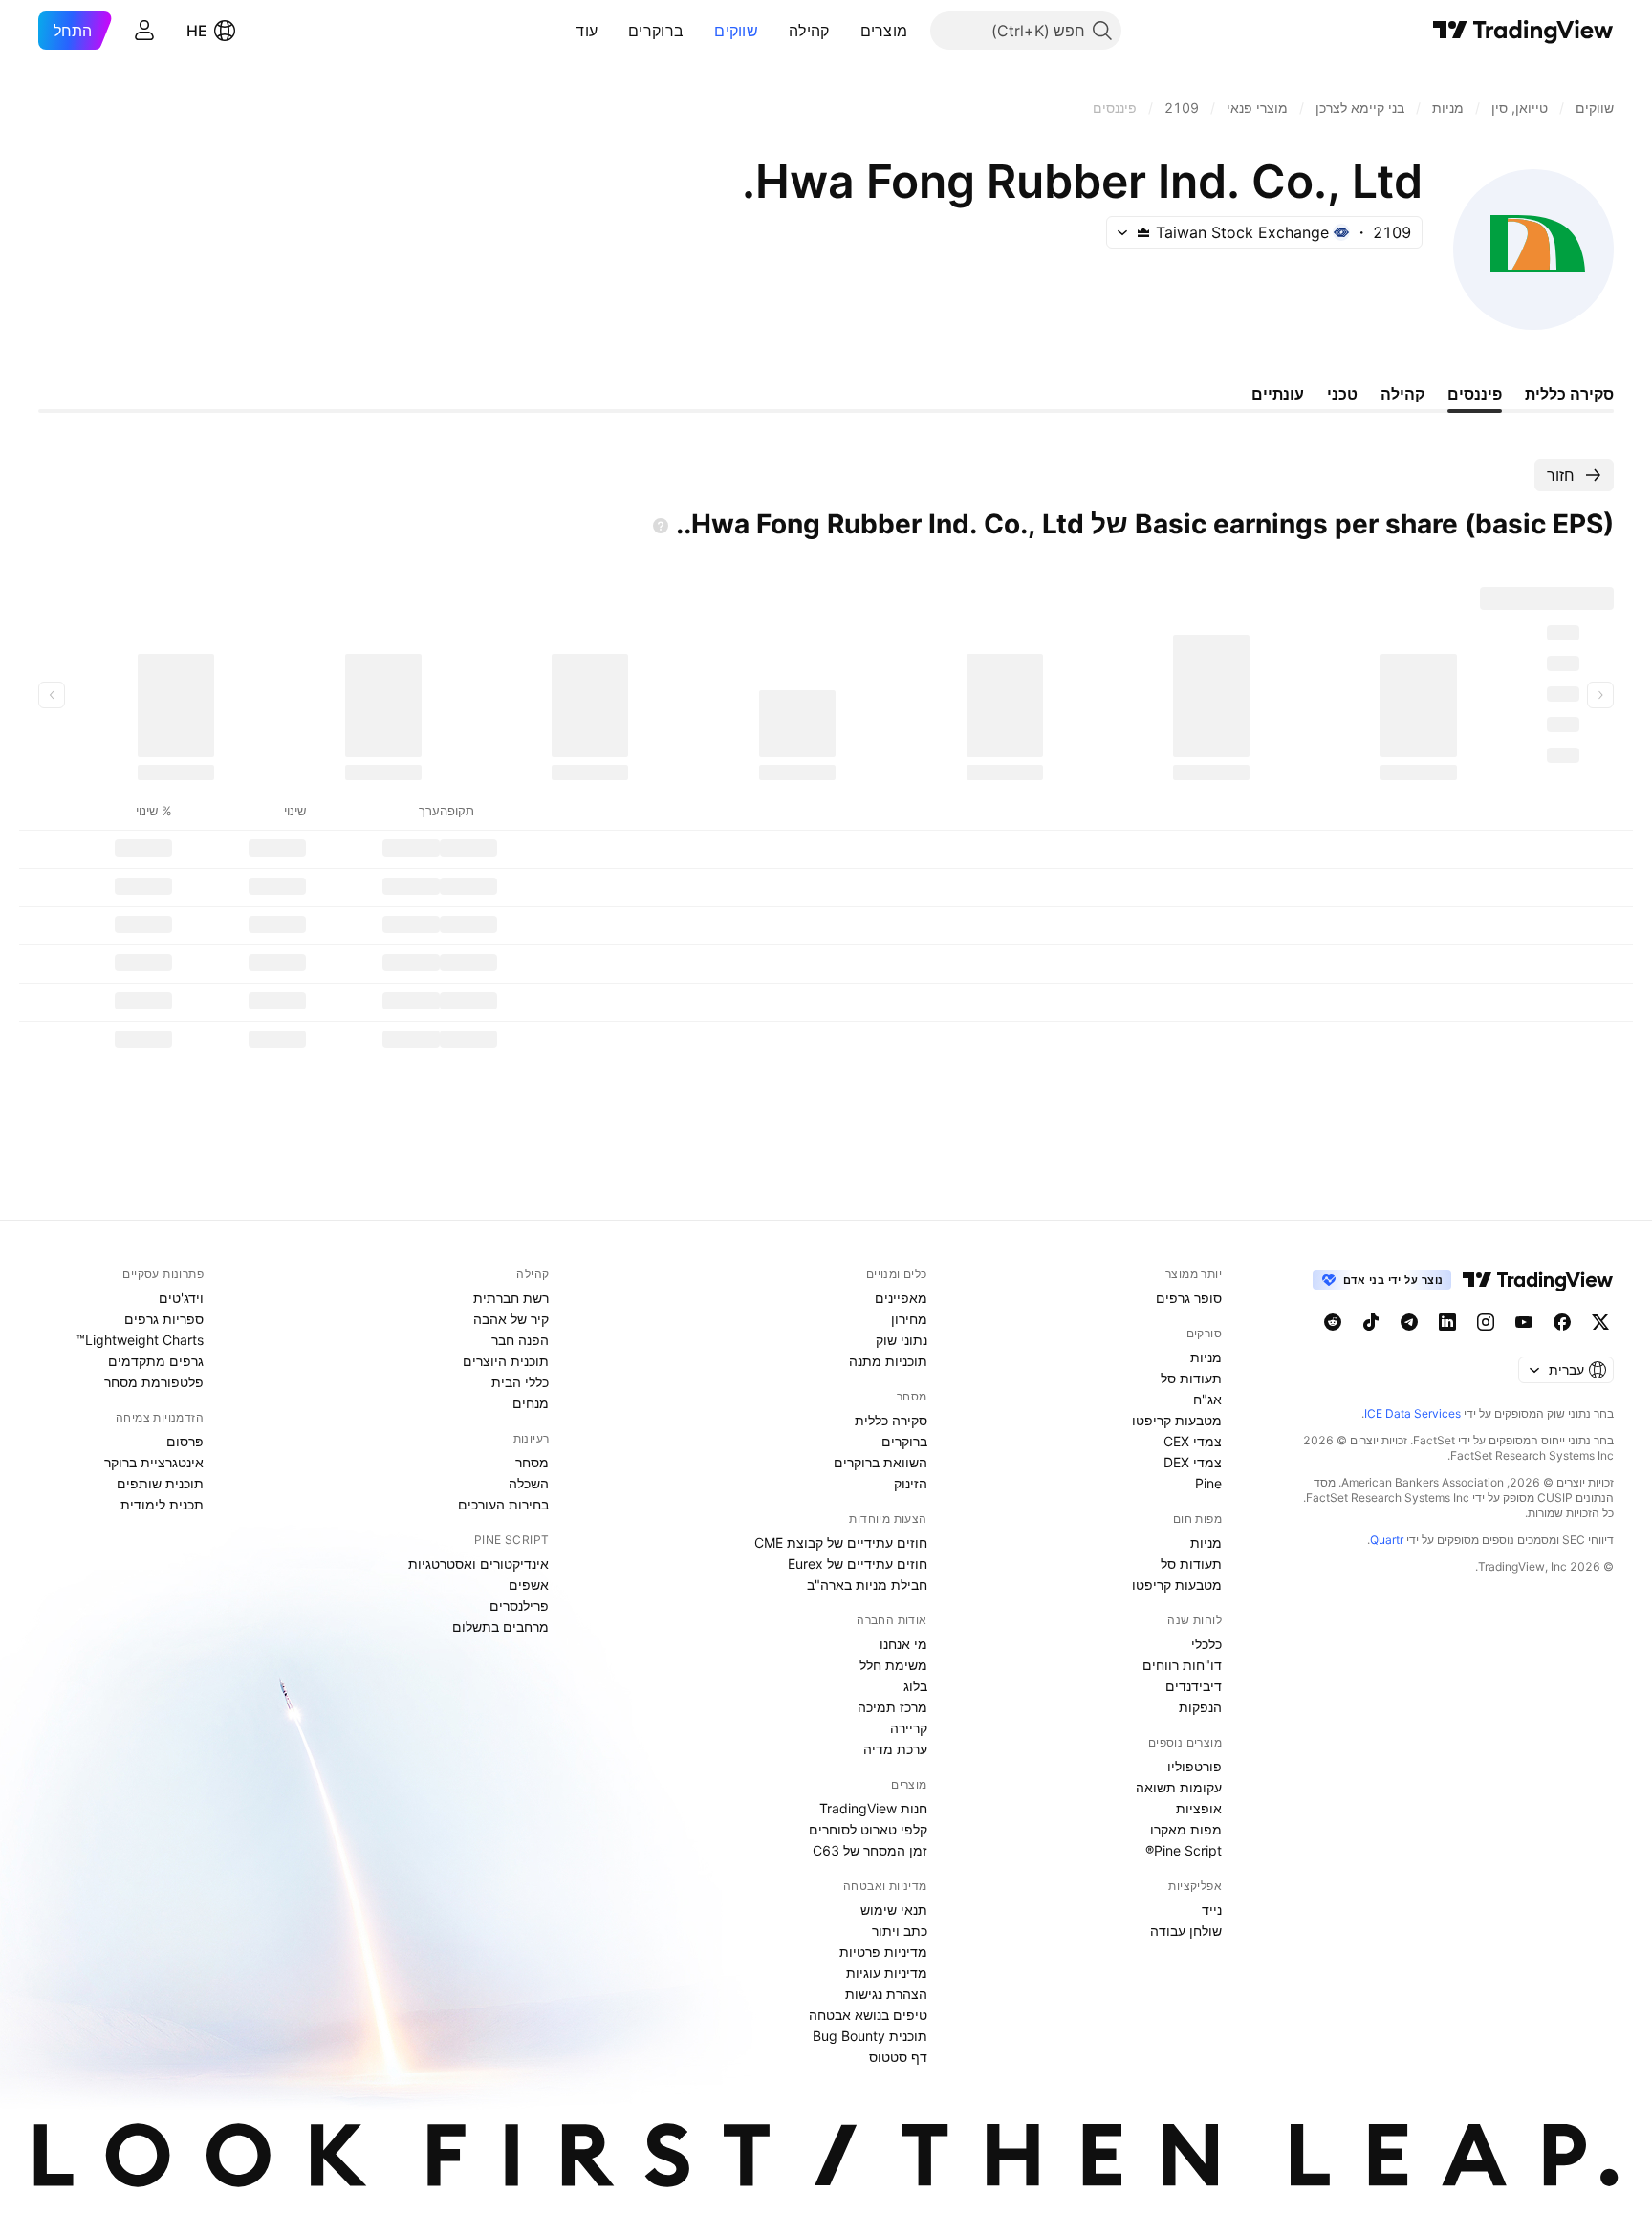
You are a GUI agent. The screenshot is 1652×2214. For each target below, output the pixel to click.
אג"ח (1207, 1399)
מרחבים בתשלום (500, 1627)
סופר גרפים (1189, 1298)
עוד (587, 31)
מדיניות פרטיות (883, 1952)
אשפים (529, 1585)
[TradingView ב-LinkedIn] (1447, 1322)
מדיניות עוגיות (887, 1973)
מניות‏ (1206, 1357)
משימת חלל (893, 1665)
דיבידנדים (1194, 1686)
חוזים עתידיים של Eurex (858, 1563)
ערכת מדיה (895, 1749)
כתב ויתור (900, 1931)
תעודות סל (1191, 1378)
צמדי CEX (1193, 1441)
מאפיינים (901, 1298)
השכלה (529, 1483)
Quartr (1387, 1540)
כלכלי (1206, 1644)
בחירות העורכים (503, 1504)
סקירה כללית (891, 1420)
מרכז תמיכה (892, 1707)
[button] (846, 31)
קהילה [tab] (1402, 394)
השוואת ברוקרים (880, 1462)
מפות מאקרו (1186, 1829)
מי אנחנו (903, 1644)
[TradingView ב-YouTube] (1524, 1322)
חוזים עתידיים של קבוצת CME (841, 1542)
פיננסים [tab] (1475, 394)
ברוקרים (656, 31)
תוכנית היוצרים (506, 1361)
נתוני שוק (902, 1340)
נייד (1212, 1910)
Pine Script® (1184, 1850)
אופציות (1199, 1808)
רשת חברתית (511, 1298)
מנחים (531, 1403)
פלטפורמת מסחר (154, 1382)
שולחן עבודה (1186, 1931)
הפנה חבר (520, 1340)
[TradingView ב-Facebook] (1562, 1322)
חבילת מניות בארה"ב (867, 1585)
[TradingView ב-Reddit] (1333, 1322)
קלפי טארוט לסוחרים (868, 1829)
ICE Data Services (1413, 1413)
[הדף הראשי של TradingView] (1523, 31)
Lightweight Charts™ (140, 1340)
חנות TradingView (873, 1808)
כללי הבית (520, 1382)
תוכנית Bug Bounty (870, 2036)
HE (197, 31)
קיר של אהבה (511, 1319)
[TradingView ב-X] (1600, 1322)
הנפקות (1200, 1707)
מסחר (532, 1462)
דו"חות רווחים (1182, 1665)
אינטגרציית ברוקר (154, 1462)
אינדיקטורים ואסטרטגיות (478, 1563)
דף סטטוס (898, 2057)
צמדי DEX (1193, 1462)
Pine (1208, 1483)
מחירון (909, 1319)
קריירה (909, 1728)
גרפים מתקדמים (156, 1361)
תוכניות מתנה (888, 1361)
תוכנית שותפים (160, 1483)
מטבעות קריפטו (1177, 1420)
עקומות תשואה (1179, 1787)
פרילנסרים (519, 1606)
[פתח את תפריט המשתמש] (144, 31)
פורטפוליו (1195, 1766)
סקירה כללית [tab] (1569, 394)
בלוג (915, 1686)
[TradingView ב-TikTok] (1371, 1322)
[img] (1143, 232)
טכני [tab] (1342, 394)
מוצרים (884, 31)
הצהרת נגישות (886, 1994)
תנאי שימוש (894, 1910)
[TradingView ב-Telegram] (1409, 1322)
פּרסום (185, 1441)
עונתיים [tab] (1278, 394)
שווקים (736, 31)
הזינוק (911, 1483)
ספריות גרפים (164, 1319)
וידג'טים (181, 1298)
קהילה (809, 31)
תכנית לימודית (162, 1504)
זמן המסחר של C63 (870, 1850)
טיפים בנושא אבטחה (868, 2015)
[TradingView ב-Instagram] (1486, 1322)
